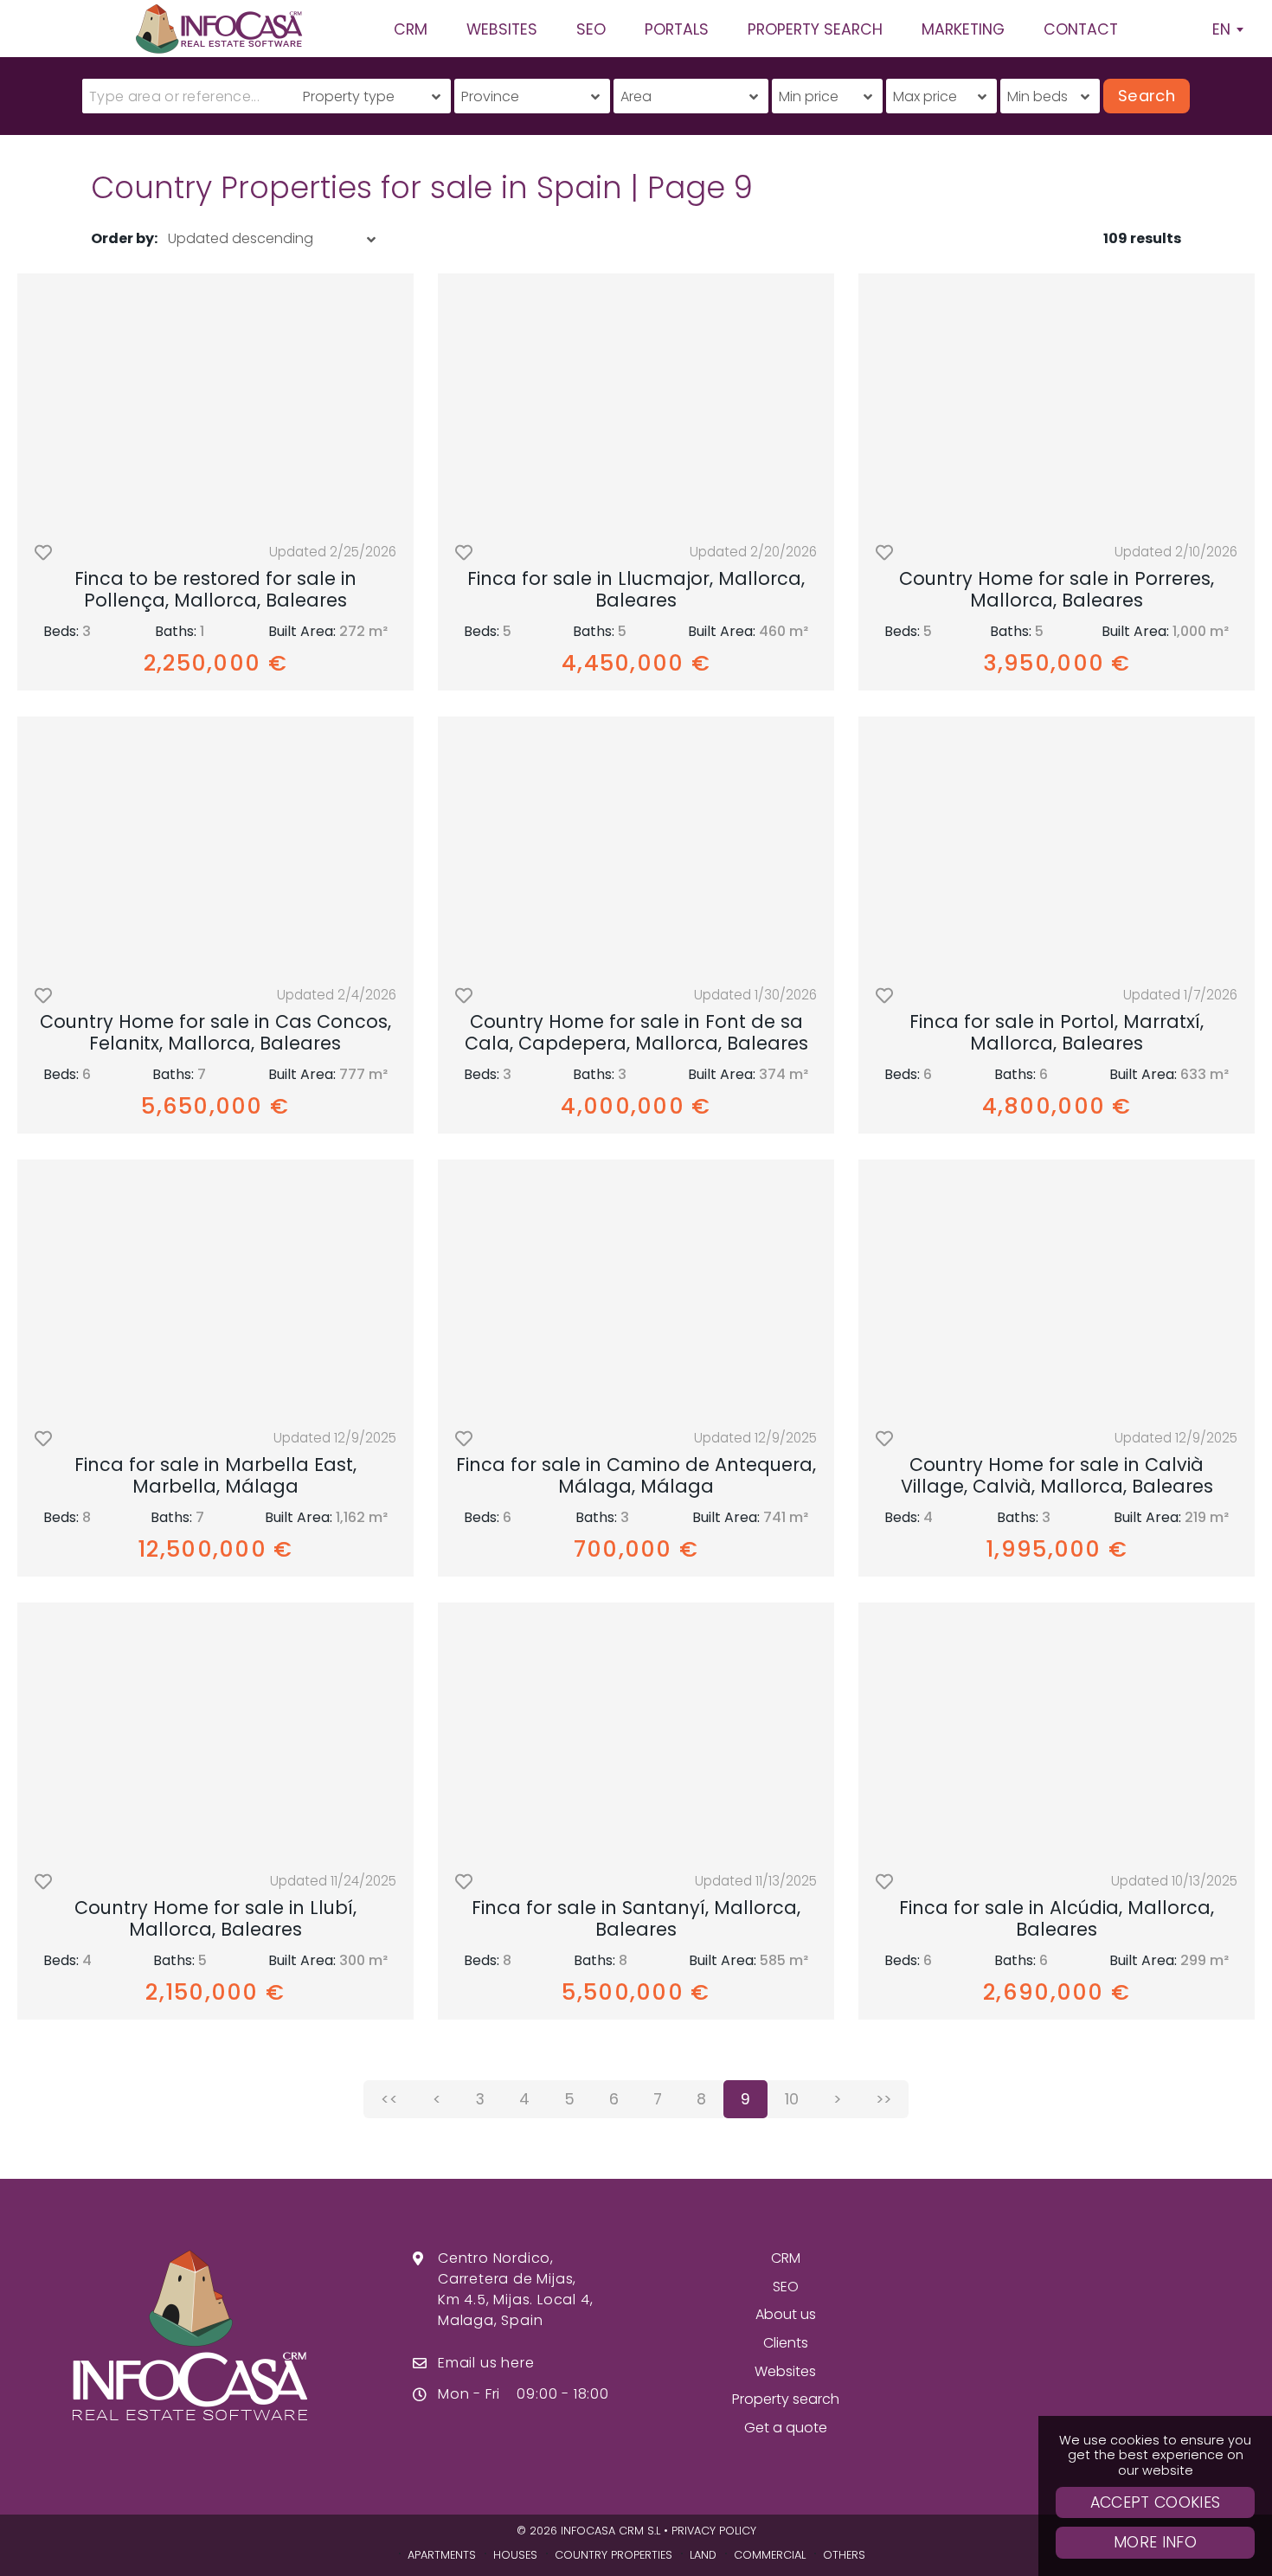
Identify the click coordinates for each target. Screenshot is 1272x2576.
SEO (786, 2287)
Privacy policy (714, 2531)
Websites (785, 2371)
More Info (1155, 2542)
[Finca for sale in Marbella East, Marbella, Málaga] (215, 1288)
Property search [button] (815, 29)
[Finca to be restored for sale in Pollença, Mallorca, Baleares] (215, 402)
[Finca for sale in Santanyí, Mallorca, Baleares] (636, 1731)
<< (389, 2099)
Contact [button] (1081, 29)
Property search (786, 2399)
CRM (786, 2258)
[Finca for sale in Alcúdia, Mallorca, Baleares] (1057, 1731)
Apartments (442, 2555)
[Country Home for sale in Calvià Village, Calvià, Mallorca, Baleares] (1057, 1288)
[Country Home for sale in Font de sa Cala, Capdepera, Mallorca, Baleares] (636, 845)
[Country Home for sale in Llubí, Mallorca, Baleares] (215, 1731)
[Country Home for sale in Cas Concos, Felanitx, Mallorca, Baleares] (215, 845)
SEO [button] (591, 29)
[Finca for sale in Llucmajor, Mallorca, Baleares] (636, 402)
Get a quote (786, 2428)
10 (792, 2099)
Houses (515, 2555)
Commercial (770, 2555)
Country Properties (614, 2555)
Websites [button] (502, 29)
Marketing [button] (963, 29)
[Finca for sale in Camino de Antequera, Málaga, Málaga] (636, 1288)
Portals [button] (677, 29)
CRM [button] (411, 29)
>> (883, 2099)
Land (703, 2555)
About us (786, 2314)
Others (844, 2555)
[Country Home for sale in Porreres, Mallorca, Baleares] (1057, 402)
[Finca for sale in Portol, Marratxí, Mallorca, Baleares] (1057, 845)
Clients (786, 2343)
